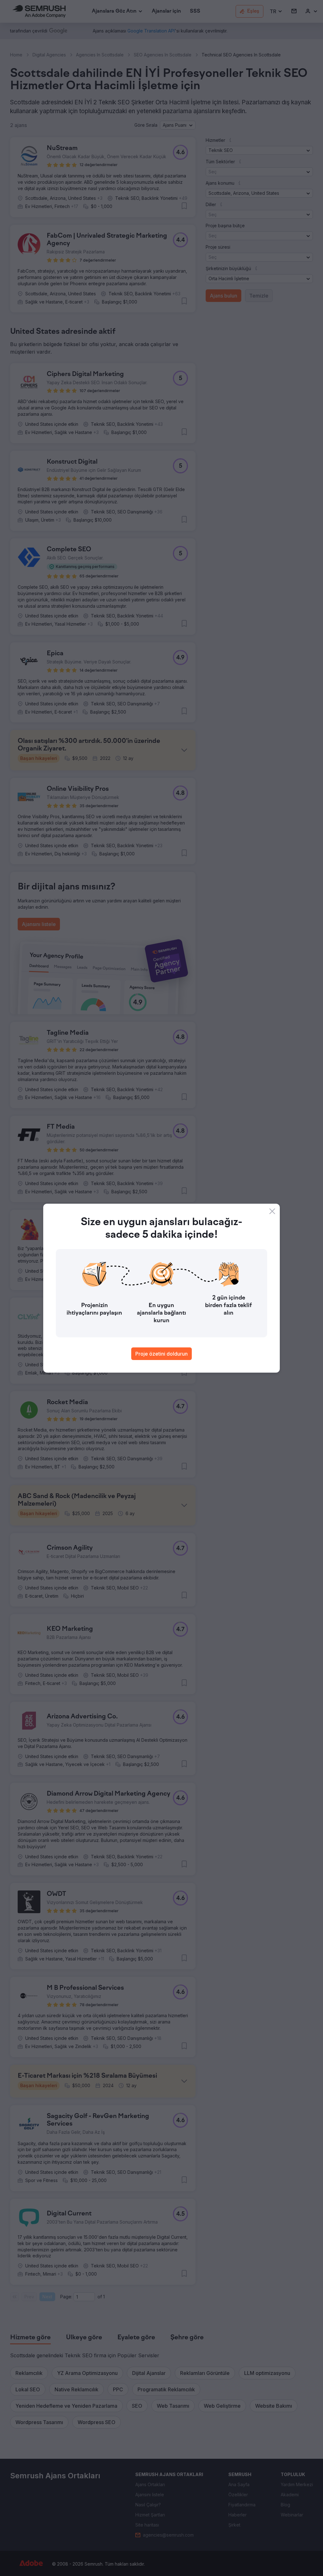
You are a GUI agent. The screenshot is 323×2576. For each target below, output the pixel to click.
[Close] (272, 1211)
